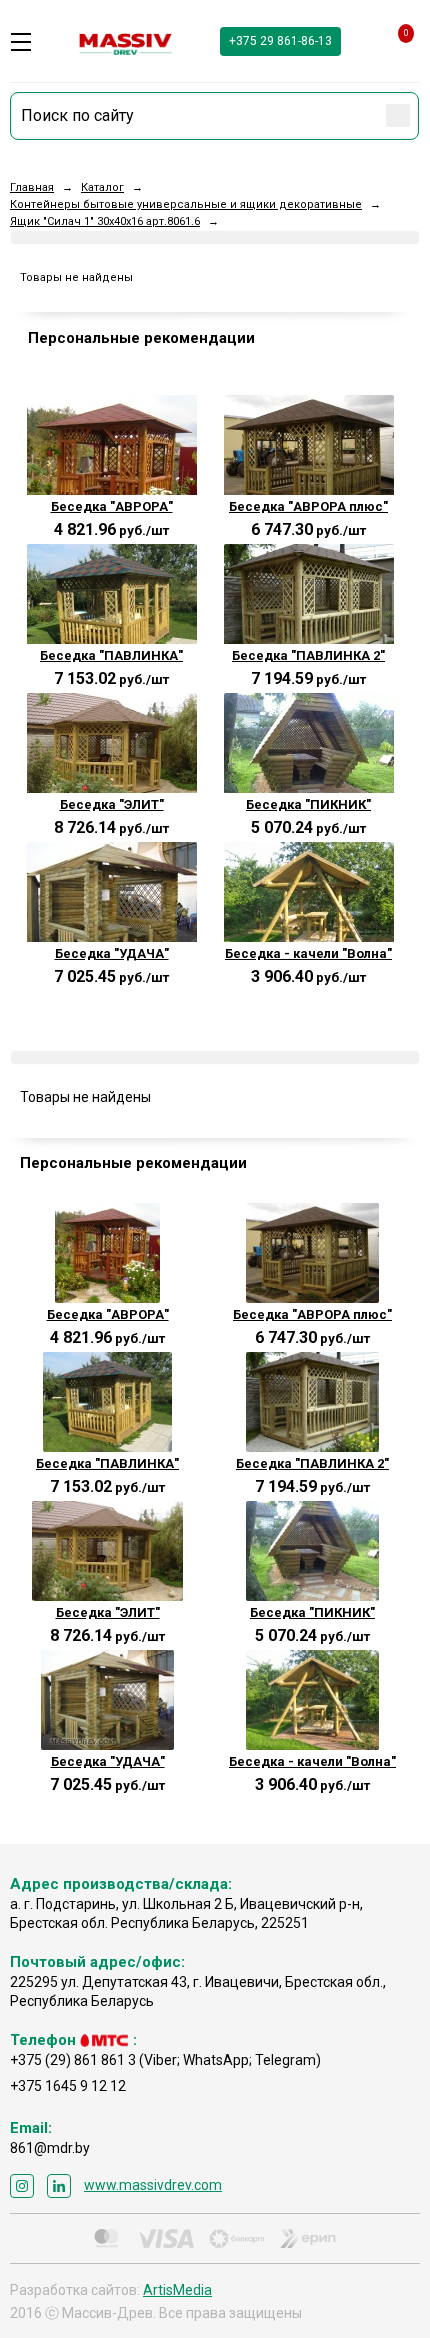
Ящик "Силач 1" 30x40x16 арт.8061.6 (105, 221)
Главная (32, 187)
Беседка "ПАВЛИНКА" (111, 655)
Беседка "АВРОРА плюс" (308, 506)
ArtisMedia (177, 2290)
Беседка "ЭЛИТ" (112, 804)
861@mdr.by (50, 2148)
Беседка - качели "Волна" (308, 953)
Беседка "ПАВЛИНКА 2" (308, 655)
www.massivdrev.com (153, 2185)
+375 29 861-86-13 (280, 41)
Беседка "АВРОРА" (112, 506)
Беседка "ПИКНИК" (308, 804)
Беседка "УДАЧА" (112, 953)
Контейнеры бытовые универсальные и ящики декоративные (186, 204)
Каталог (102, 187)
